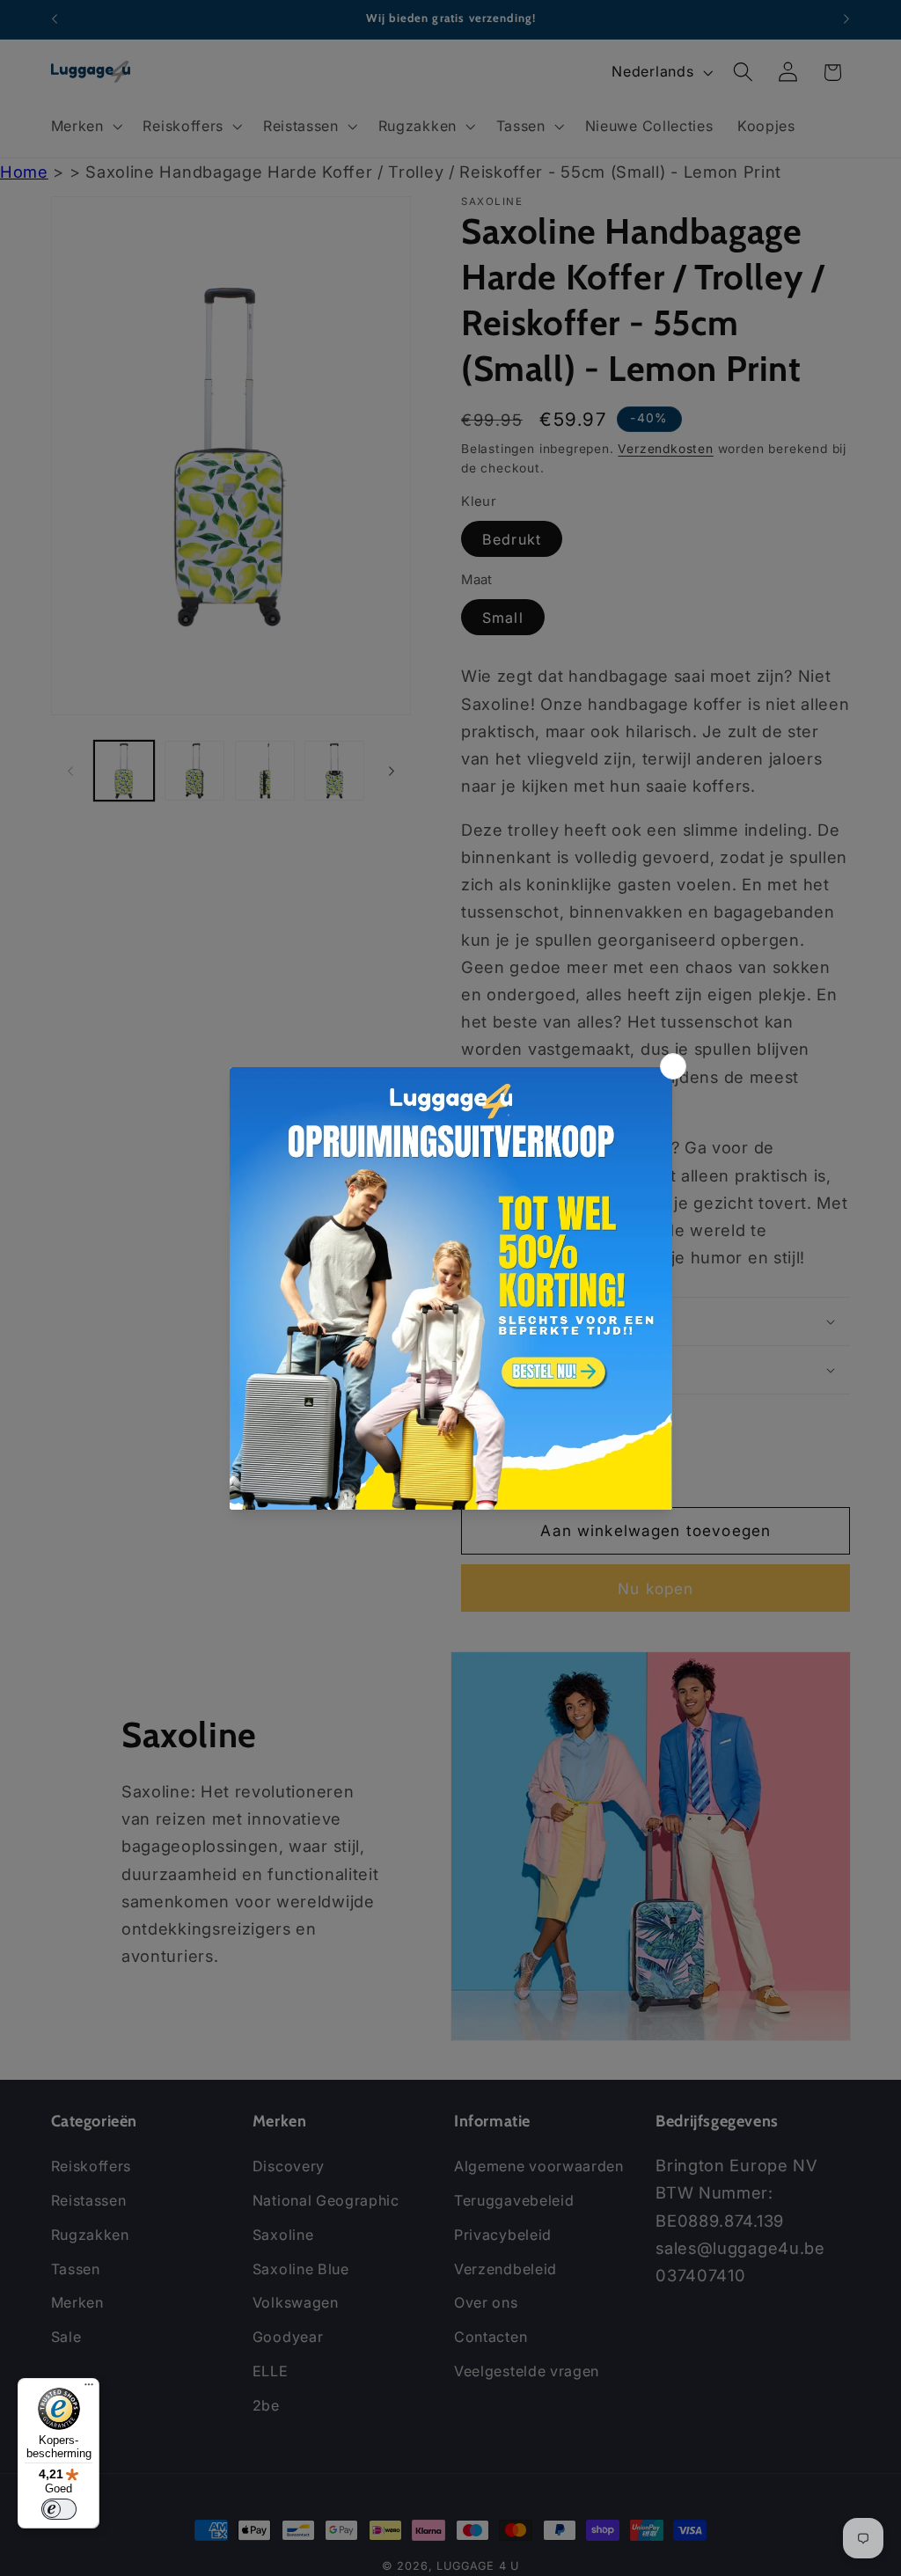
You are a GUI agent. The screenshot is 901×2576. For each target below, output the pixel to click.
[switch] (59, 2509)
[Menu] (89, 2389)
